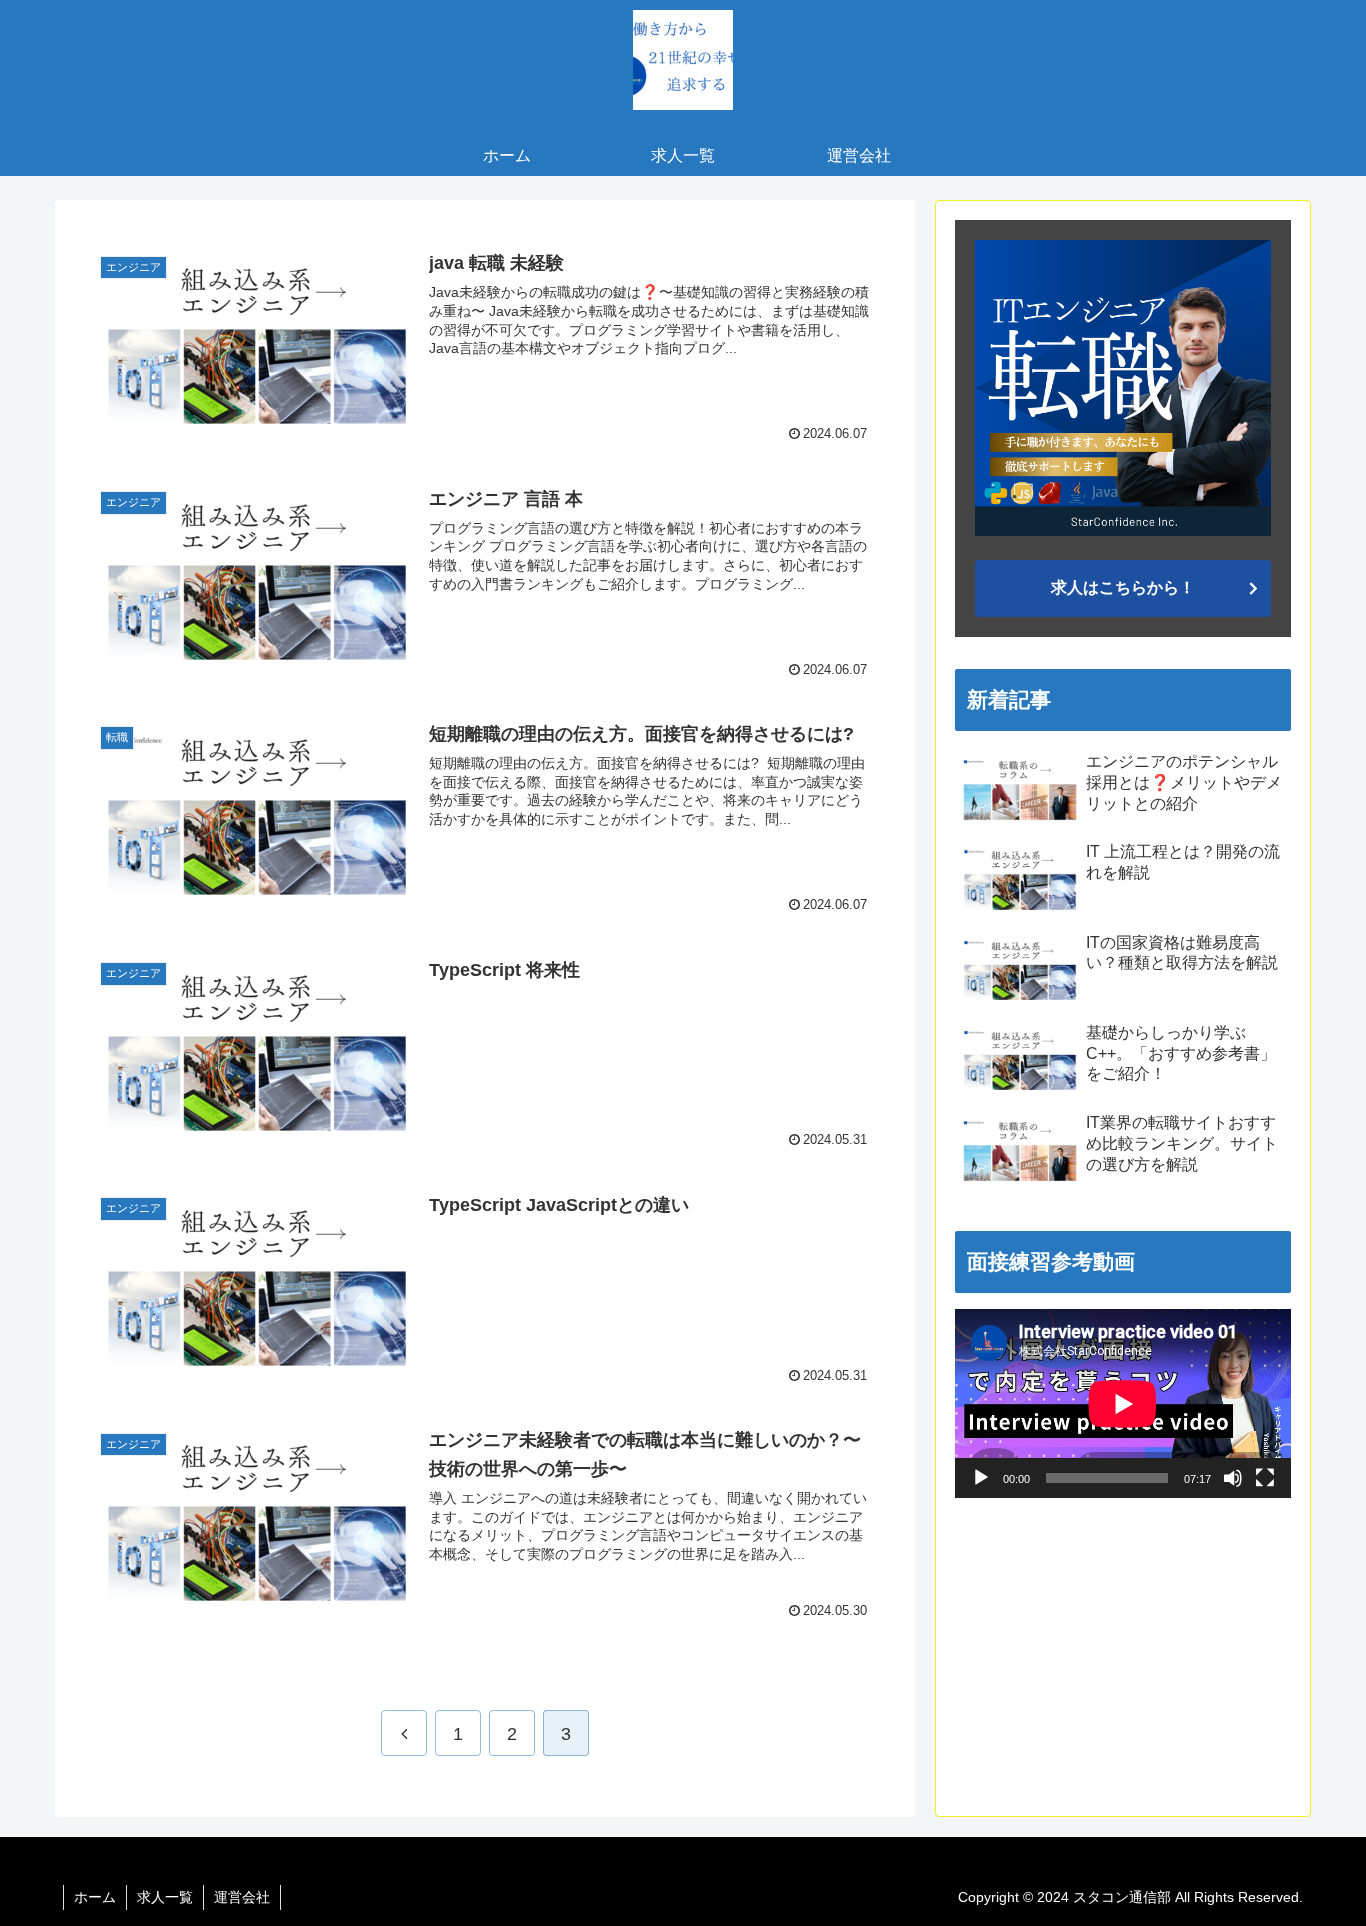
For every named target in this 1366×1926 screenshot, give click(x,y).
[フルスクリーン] (1265, 1478)
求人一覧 (165, 1897)
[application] (1123, 1403)
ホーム (95, 1897)
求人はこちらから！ (1123, 587)
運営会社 (242, 1897)
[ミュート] (1233, 1478)
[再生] (981, 1478)
